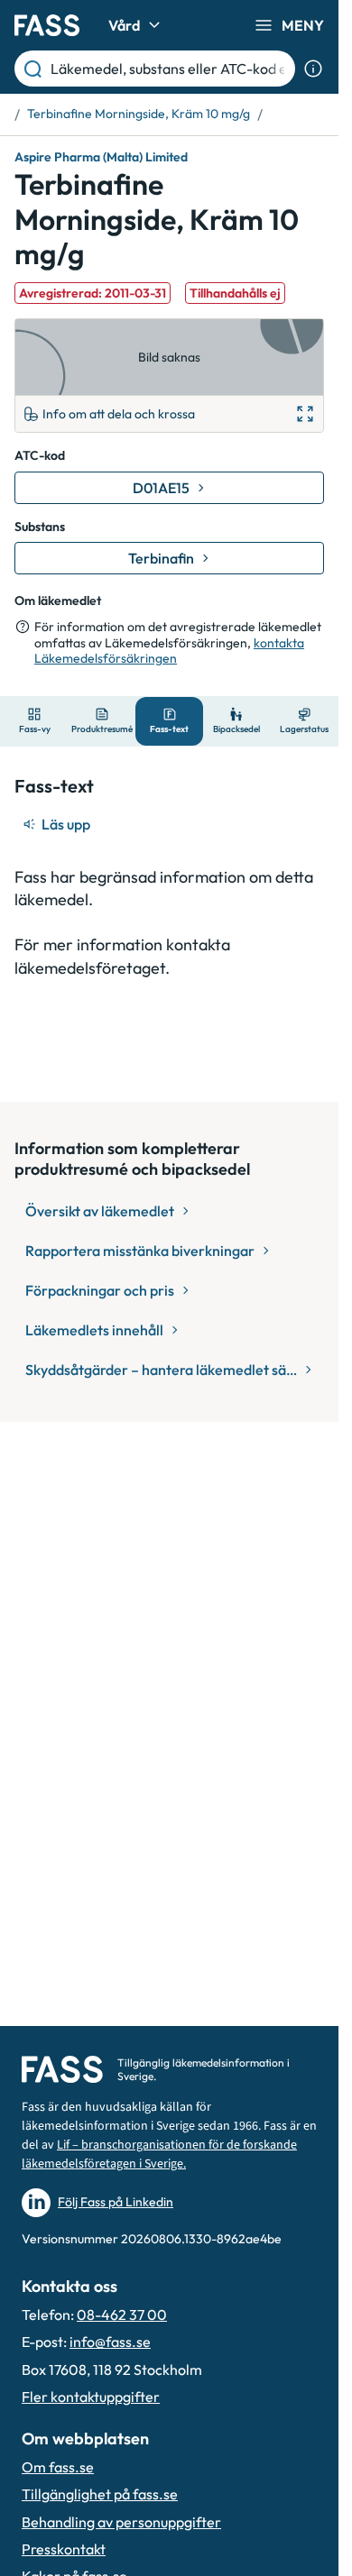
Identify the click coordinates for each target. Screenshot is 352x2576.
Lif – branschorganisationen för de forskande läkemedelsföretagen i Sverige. (159, 2154)
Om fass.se (58, 2467)
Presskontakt (64, 2549)
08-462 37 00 (122, 2315)
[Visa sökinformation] (313, 69)
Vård (124, 25)
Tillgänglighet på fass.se (100, 2494)
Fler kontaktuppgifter (91, 2397)
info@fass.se (110, 2342)
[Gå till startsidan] (47, 25)
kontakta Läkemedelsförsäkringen (169, 651)
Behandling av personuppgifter (121, 2522)
